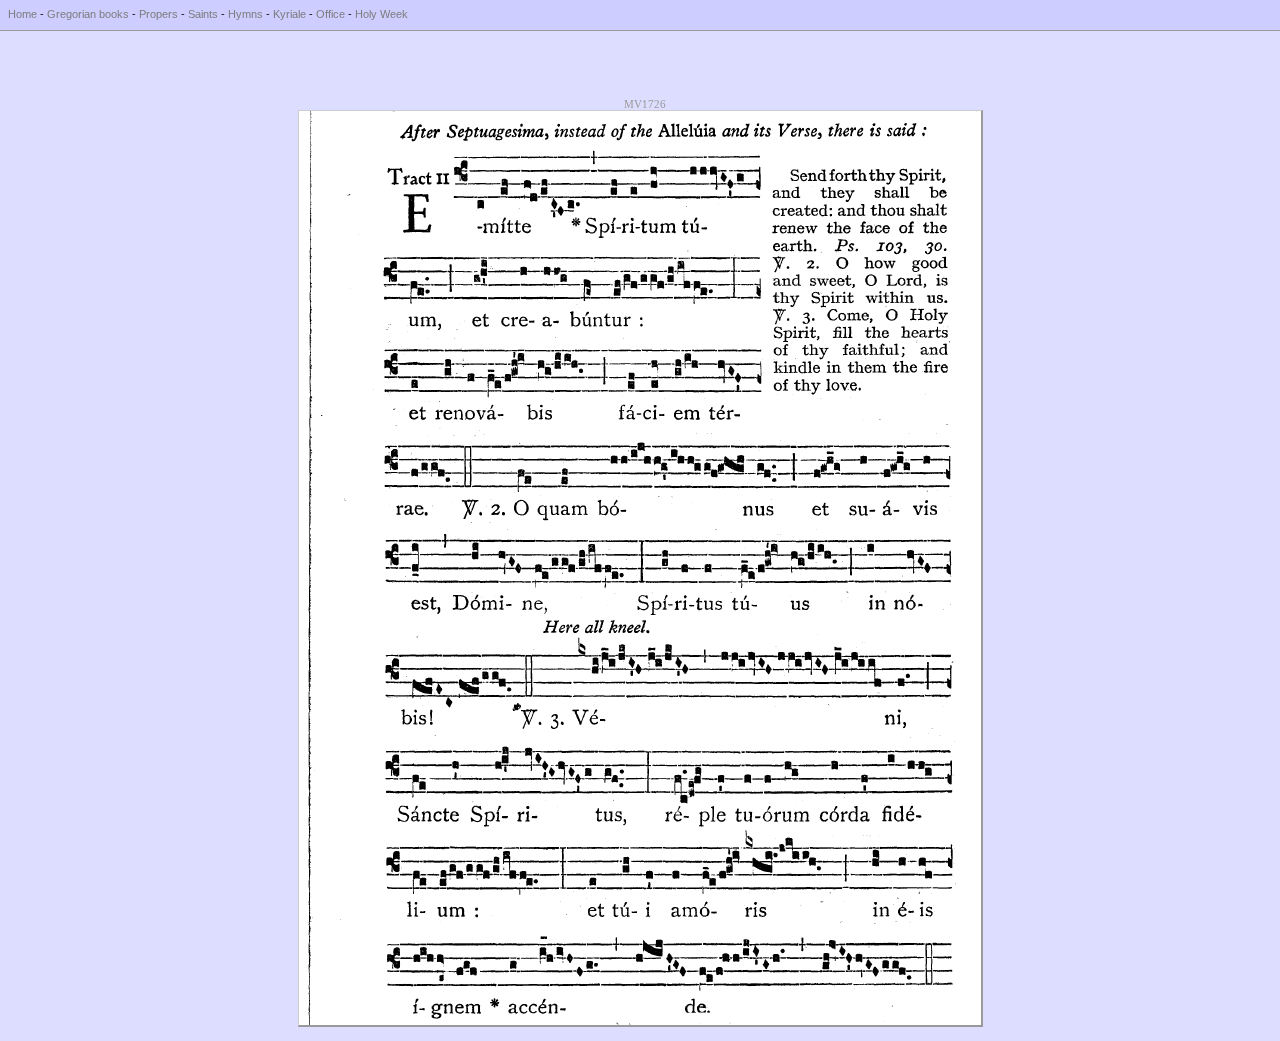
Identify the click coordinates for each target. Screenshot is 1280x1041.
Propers (158, 14)
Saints (203, 14)
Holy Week (381, 14)
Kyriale (289, 14)
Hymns (245, 14)
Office (330, 14)
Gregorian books (88, 14)
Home (22, 14)
